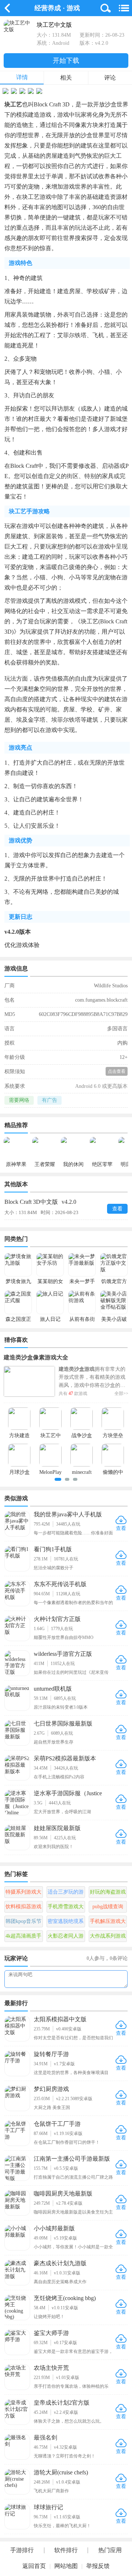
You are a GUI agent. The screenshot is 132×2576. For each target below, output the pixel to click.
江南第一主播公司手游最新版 (72, 2159)
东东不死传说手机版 (60, 1584)
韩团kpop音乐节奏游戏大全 (23, 1923)
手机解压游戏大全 (108, 1923)
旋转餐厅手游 (51, 2054)
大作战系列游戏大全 (108, 1938)
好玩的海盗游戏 (108, 1892)
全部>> (121, 1393)
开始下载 (66, 61)
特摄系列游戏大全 (23, 1894)
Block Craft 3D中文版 (40, 1202)
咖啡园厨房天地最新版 (63, 2194)
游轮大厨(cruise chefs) (61, 2472)
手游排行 (22, 2550)
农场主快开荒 (51, 2368)
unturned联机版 (53, 1689)
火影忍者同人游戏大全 (66, 1938)
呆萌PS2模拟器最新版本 (65, 1758)
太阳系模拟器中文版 (60, 2019)
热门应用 (110, 2550)
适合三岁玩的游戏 (66, 1894)
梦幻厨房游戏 (51, 2089)
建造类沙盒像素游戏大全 (36, 1357)
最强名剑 (45, 2437)
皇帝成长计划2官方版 (62, 2403)
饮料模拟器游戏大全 (23, 1908)
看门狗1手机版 (53, 1549)
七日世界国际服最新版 (63, 1724)
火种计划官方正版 (57, 1619)
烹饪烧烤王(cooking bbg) (65, 2298)
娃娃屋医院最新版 (57, 1828)
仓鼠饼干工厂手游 (57, 2124)
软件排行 (66, 2550)
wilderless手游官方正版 (63, 1654)
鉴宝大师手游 (51, 2333)
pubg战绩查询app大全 (108, 1908)
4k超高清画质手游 (23, 1938)
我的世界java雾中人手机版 (68, 1514)
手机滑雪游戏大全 (66, 1908)
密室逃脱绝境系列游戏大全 (66, 1923)
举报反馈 (98, 2566)
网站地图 (66, 2566)
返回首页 (34, 2566)
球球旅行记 (48, 2507)
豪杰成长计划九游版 (60, 2263)
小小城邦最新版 (54, 2228)
